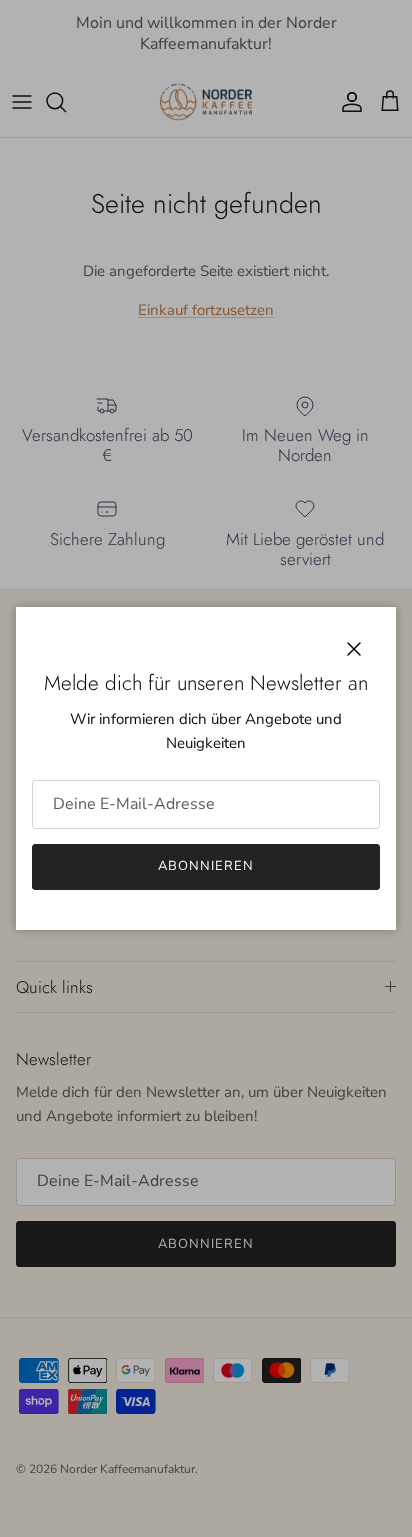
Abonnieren (206, 866)
